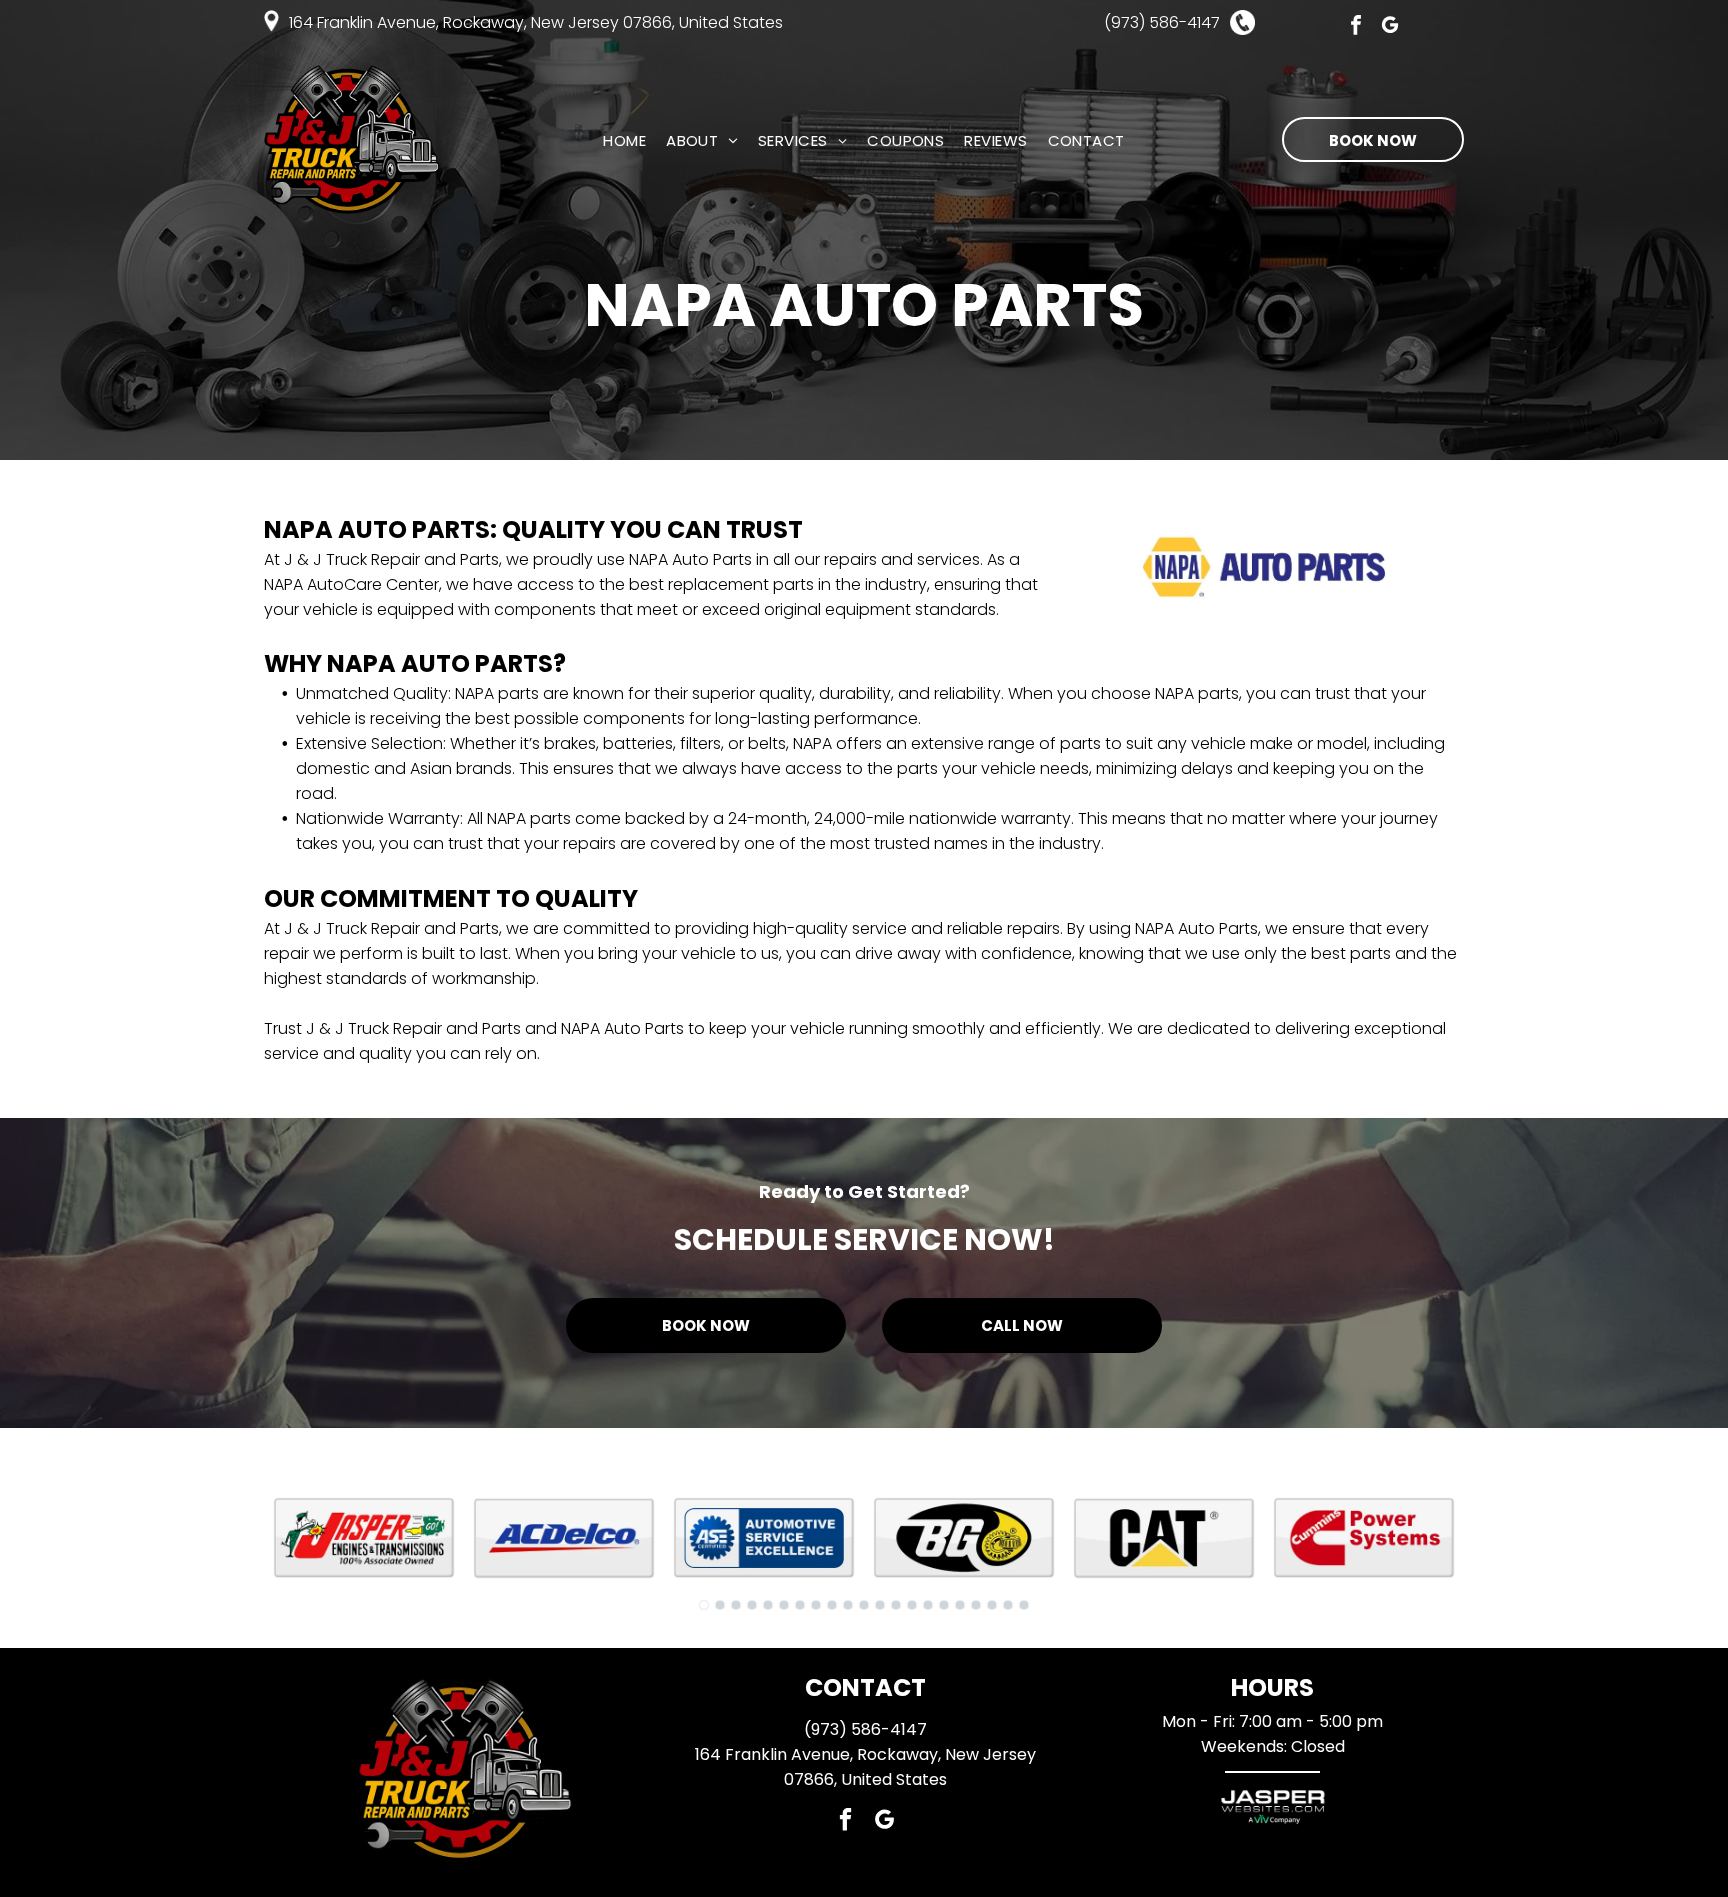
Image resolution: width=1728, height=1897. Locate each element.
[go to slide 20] (1008, 1605)
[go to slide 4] (752, 1605)
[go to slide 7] (800, 1605)
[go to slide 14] (912, 1605)
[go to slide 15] (928, 1605)
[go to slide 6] (784, 1605)
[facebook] (1356, 27)
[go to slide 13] (896, 1605)
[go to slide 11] (864, 1605)
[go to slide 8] (816, 1605)
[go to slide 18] (976, 1605)
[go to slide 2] (720, 1605)
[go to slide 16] (944, 1605)
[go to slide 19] (992, 1605)
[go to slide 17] (960, 1605)
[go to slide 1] (704, 1605)
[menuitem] (624, 140)
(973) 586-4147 (865, 1729)
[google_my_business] (1390, 27)
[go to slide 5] (768, 1605)
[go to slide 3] (736, 1605)
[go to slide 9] (832, 1605)
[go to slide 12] (880, 1605)
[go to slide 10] (848, 1605)
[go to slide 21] (1024, 1605)
